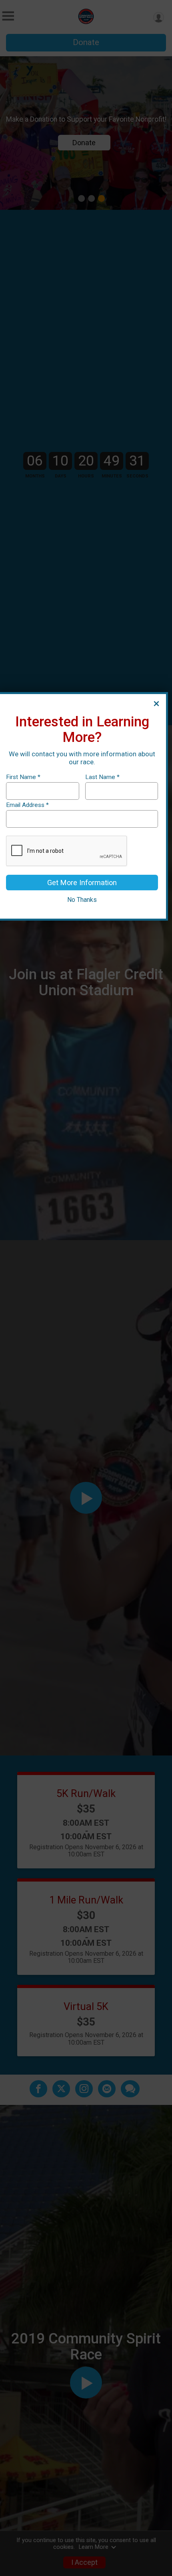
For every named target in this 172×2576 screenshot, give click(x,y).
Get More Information (82, 883)
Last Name (102, 777)
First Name (23, 777)
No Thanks (82, 900)
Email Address (27, 805)
